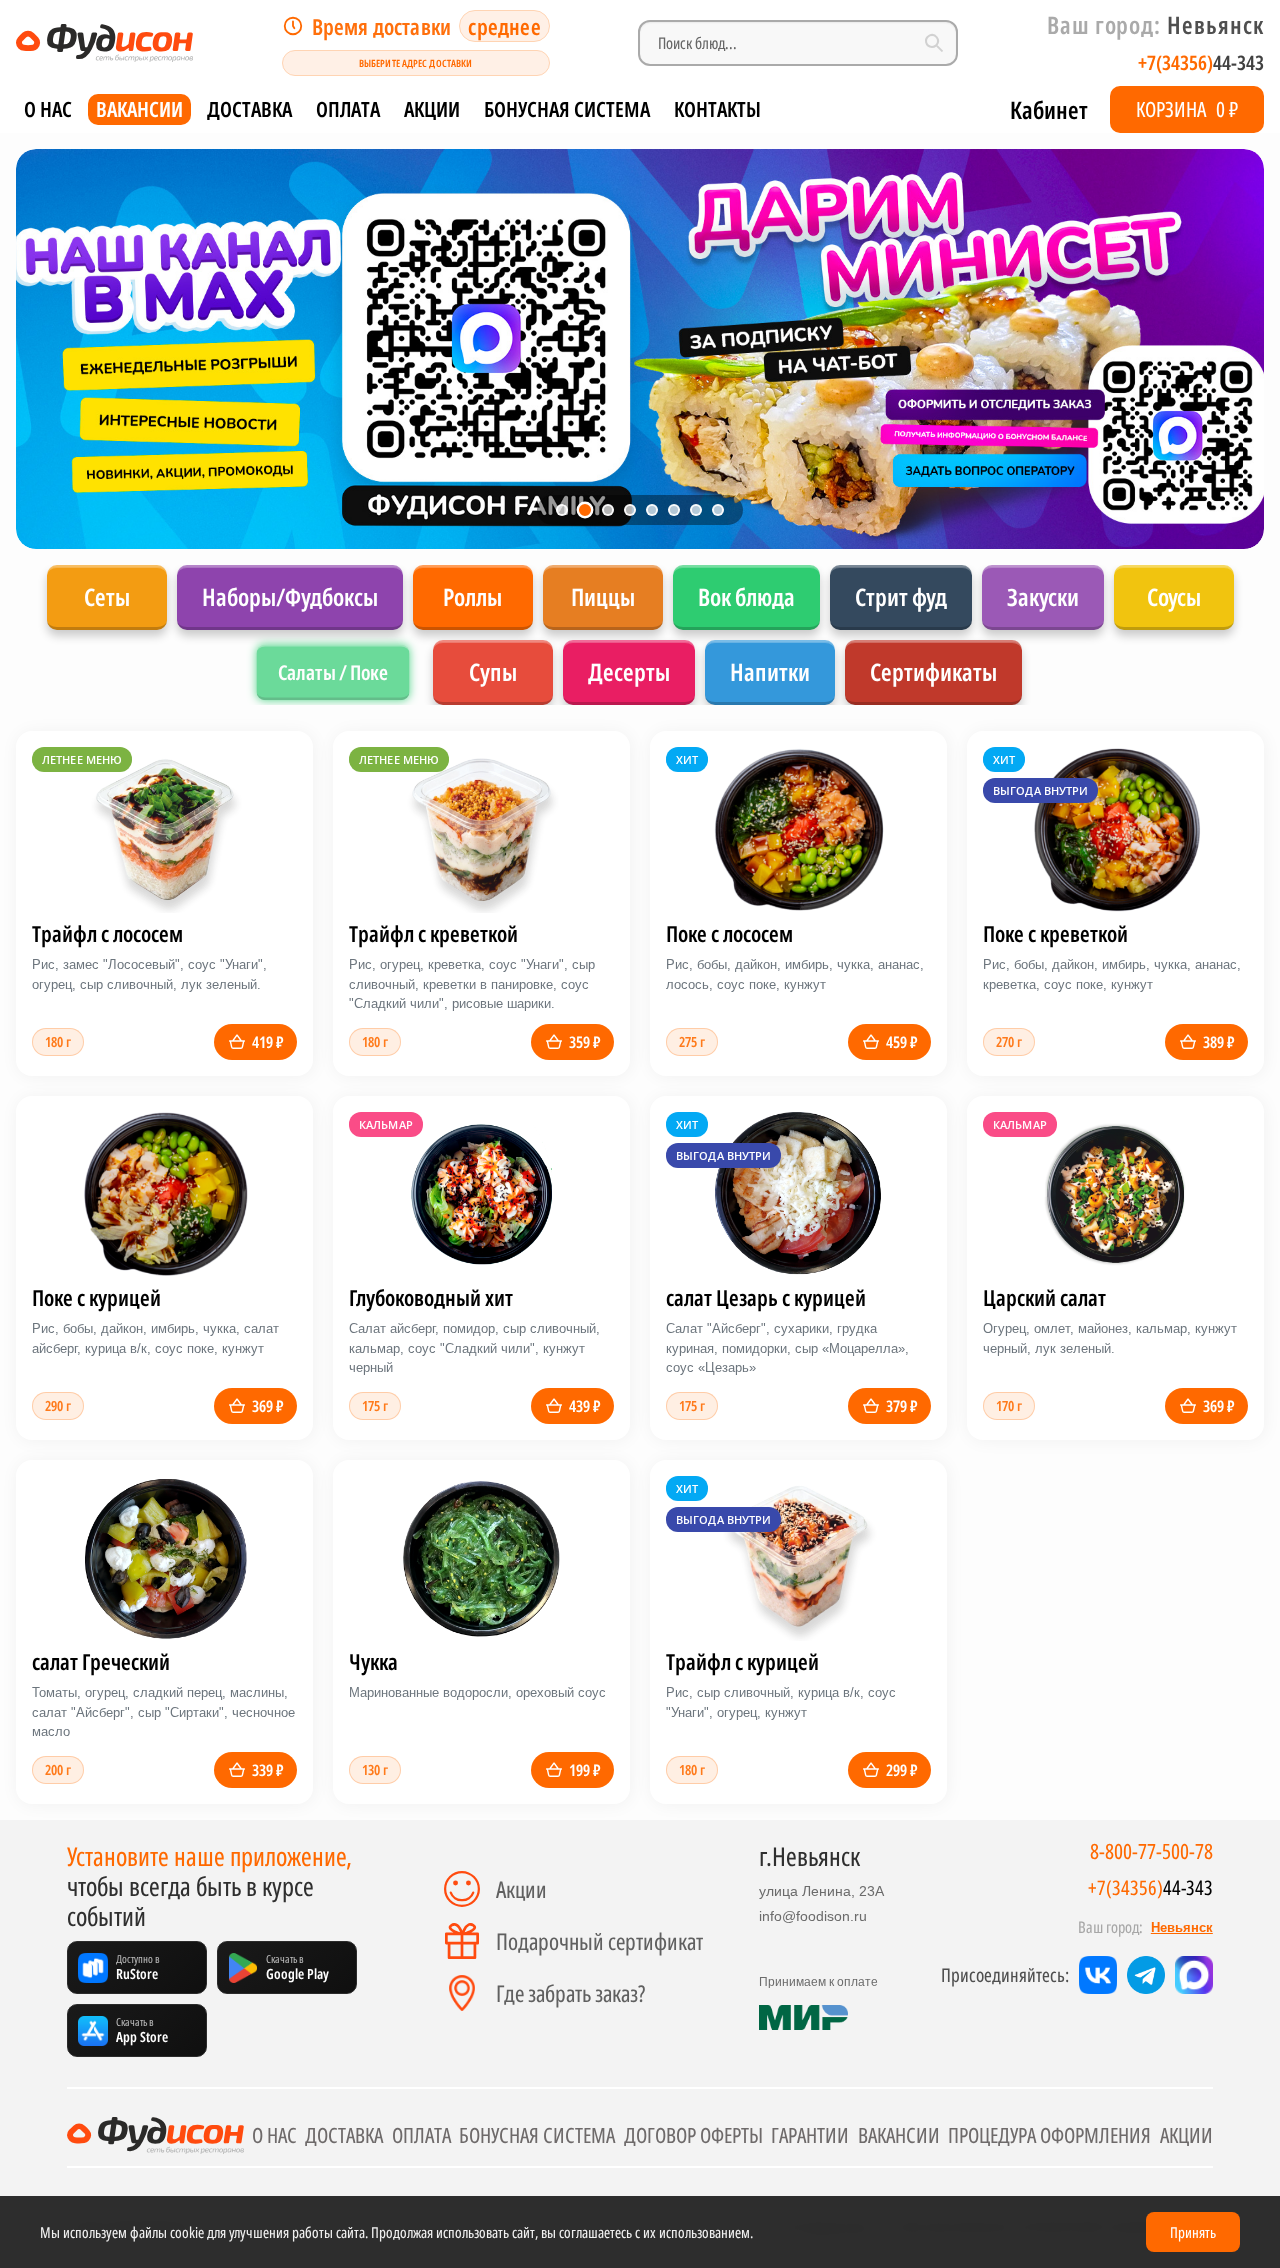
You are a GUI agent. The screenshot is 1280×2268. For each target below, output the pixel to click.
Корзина (1187, 109)
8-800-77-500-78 (1151, 1851)
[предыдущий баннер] (54, 349)
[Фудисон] (104, 43)
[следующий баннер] (1226, 349)
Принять (1193, 2232)
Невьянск (1182, 1927)
